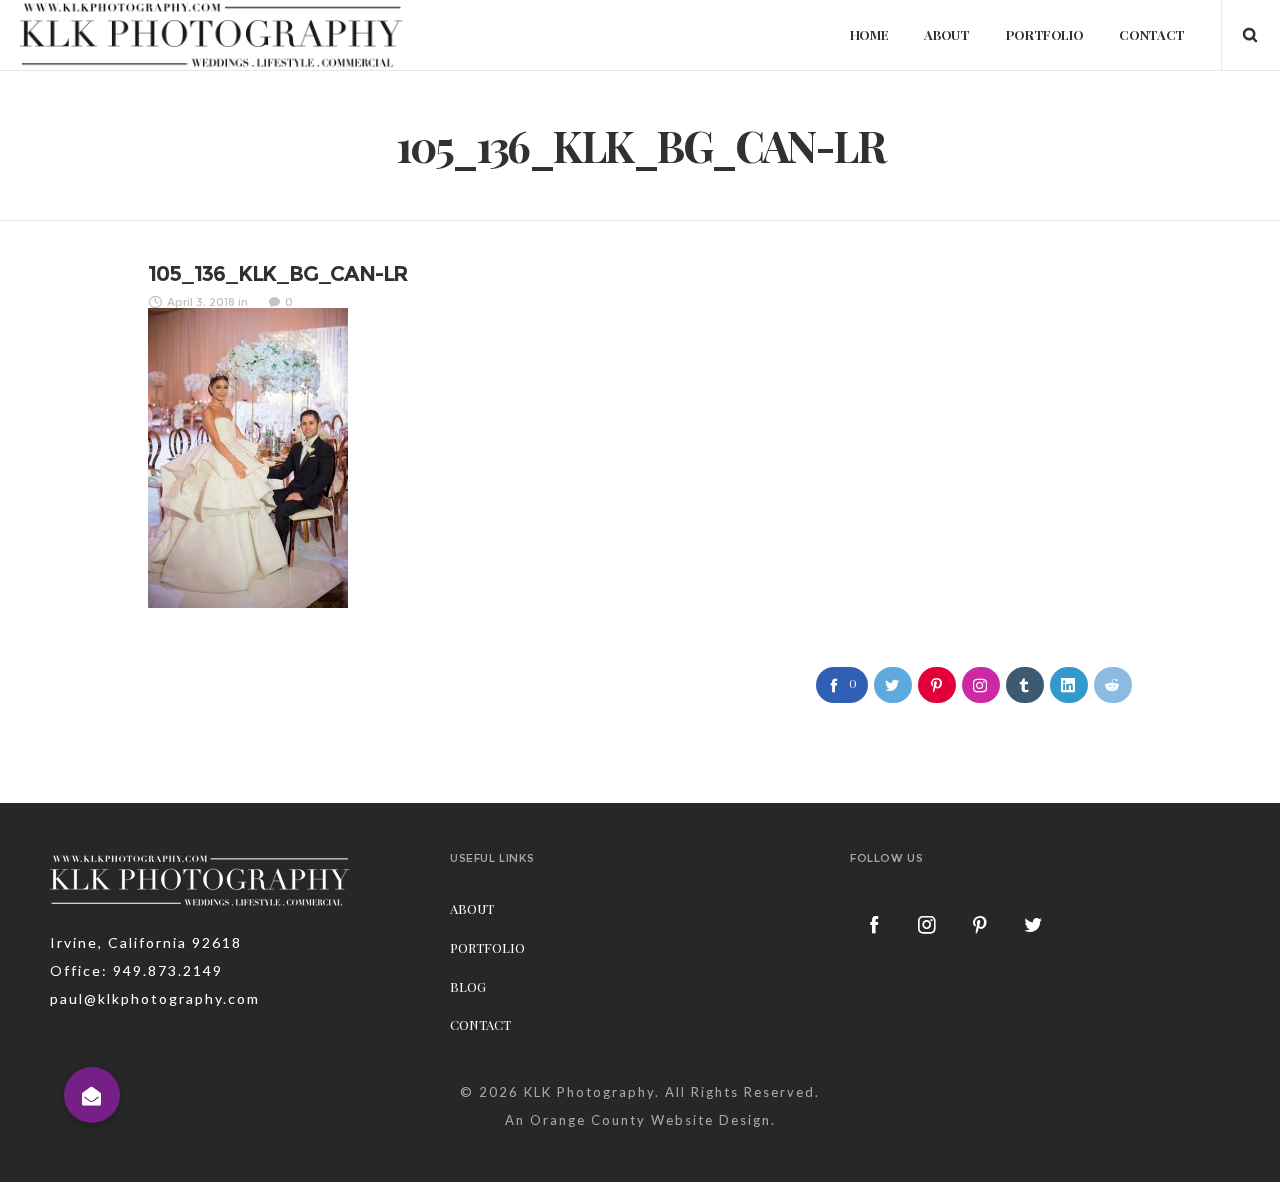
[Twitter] (1034, 924)
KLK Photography (589, 1092)
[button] (92, 1095)
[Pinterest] (981, 924)
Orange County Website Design (650, 1120)
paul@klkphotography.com (155, 998)
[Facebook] (875, 924)
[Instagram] (928, 924)
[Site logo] (212, 35)
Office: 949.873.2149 (136, 970)
